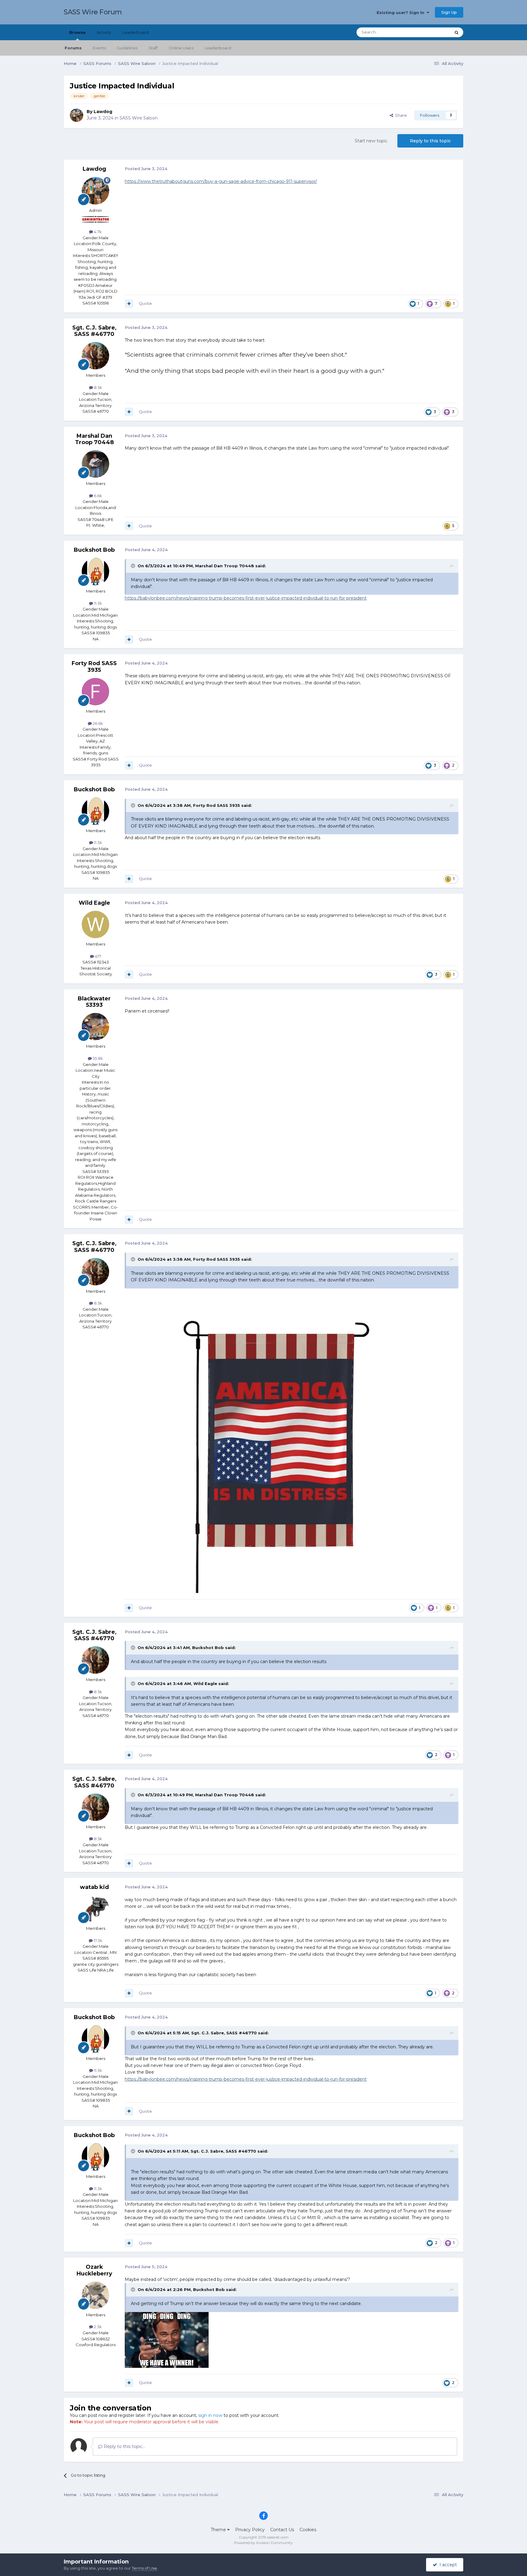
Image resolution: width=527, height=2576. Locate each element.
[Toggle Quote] (134, 566)
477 (98, 956)
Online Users (181, 48)
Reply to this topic (430, 141)
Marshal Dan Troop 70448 (94, 439)
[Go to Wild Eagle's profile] (95, 925)
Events (99, 48)
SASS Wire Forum (93, 12)
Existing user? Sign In (402, 12)
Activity (104, 32)
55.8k (97, 1058)
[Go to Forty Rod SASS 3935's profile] (95, 692)
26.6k (97, 723)
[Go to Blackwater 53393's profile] (95, 1027)
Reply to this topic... (124, 2446)
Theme (219, 2530)
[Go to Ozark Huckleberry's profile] (95, 2295)
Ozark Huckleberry (94, 2270)
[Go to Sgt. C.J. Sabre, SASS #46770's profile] (95, 356)
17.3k (98, 1940)
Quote (145, 303)
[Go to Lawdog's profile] (77, 115)
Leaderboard (218, 48)
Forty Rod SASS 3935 (94, 667)
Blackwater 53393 (94, 1002)
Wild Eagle (94, 903)
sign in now (210, 2415)
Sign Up (449, 12)
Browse (77, 32)
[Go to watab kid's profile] (95, 1909)
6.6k (98, 496)
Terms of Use (144, 2568)
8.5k (98, 387)
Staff (153, 48)
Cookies (308, 2530)
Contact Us (282, 2530)
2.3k (97, 2327)
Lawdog (103, 112)
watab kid (94, 1887)
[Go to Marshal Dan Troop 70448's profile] (95, 464)
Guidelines (127, 48)
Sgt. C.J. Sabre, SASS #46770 (94, 331)
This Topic (433, 32)
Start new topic (371, 141)
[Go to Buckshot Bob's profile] (95, 572)
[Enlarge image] (277, 1440)
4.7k (97, 232)
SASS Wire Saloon (139, 118)
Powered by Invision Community (263, 2543)
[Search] (457, 32)
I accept (447, 2565)
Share (400, 115)
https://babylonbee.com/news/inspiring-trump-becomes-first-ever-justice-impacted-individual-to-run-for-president (246, 598)
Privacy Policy (250, 2530)
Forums (73, 48)
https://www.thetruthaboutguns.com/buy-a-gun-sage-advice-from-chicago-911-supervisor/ (221, 181)
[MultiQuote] (129, 304)
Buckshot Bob (94, 550)
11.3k (98, 603)
